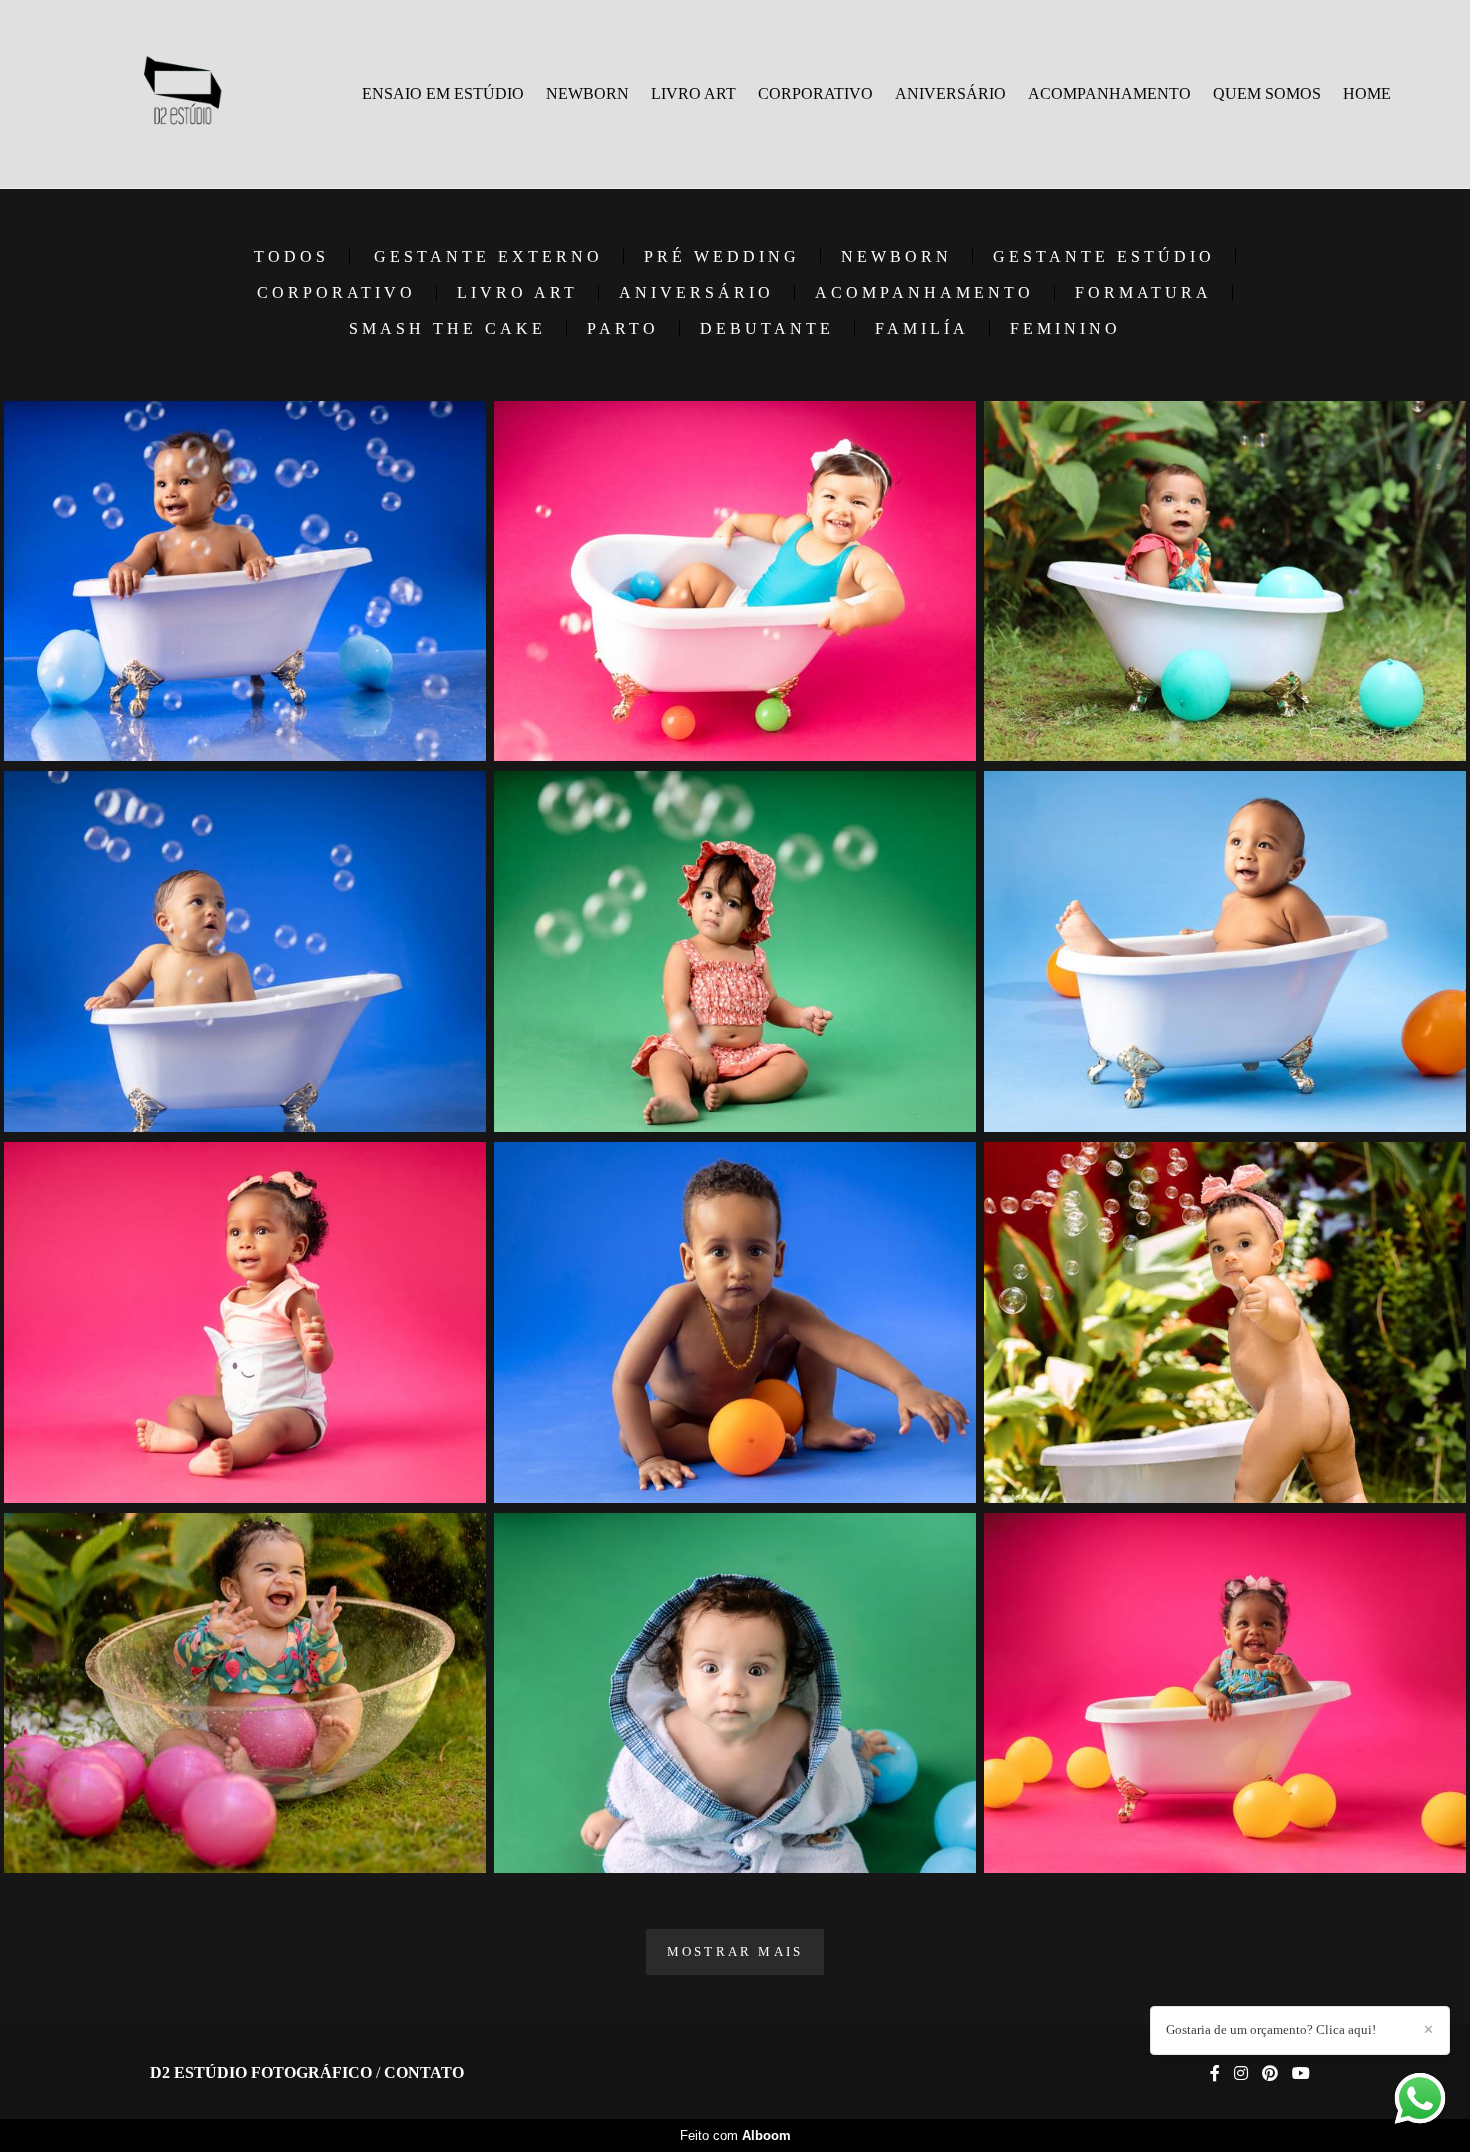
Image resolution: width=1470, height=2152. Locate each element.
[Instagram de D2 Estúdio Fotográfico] (1241, 2073)
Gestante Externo (488, 257)
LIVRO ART (693, 93)
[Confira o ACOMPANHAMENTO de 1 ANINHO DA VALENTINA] (735, 581)
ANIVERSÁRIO (950, 93)
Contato (424, 2073)
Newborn (896, 257)
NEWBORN (587, 93)
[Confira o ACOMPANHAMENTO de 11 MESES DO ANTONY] (1225, 951)
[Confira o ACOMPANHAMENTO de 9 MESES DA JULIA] (1225, 1322)
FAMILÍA (922, 329)
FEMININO (1065, 329)
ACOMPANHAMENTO (1109, 93)
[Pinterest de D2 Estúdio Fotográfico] (1270, 2073)
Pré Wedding (722, 257)
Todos (291, 257)
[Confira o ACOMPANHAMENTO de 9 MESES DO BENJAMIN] (735, 1322)
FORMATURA (1143, 293)
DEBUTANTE (767, 329)
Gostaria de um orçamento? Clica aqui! (1271, 2029)
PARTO (623, 329)
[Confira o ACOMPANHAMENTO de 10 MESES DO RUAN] (245, 951)
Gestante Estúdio (1104, 257)
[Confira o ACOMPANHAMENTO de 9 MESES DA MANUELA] (735, 951)
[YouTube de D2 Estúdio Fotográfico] (1301, 2073)
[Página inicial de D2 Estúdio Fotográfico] (181, 94)
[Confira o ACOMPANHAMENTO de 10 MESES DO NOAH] (245, 581)
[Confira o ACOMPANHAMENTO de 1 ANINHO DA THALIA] (245, 1693)
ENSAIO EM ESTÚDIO (443, 93)
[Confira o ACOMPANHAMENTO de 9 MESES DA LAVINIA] (1225, 581)
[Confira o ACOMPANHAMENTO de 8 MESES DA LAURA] (245, 1322)
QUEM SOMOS (1267, 93)
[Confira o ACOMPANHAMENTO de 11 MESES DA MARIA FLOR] (1225, 1693)
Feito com (735, 2135)
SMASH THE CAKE (447, 329)
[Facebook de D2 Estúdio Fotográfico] (1215, 2073)
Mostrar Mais (735, 1951)
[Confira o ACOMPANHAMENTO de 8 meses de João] (735, 1693)
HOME (1367, 93)
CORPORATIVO (815, 93)
